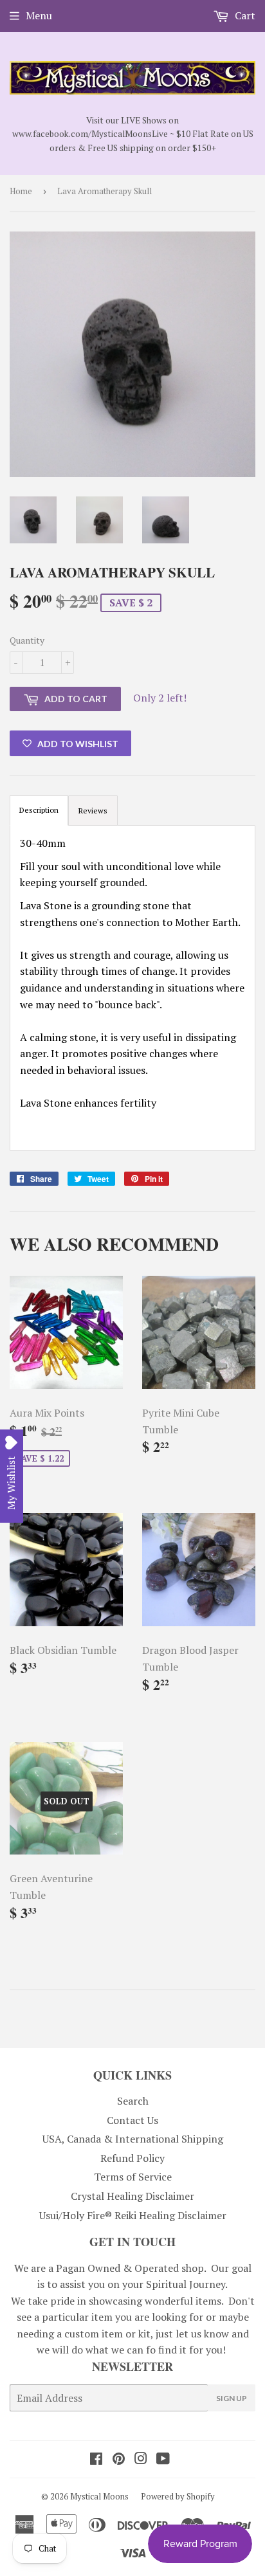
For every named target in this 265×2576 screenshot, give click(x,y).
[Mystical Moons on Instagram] (141, 2460)
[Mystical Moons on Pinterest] (119, 2460)
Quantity (27, 640)
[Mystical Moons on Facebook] (96, 2460)
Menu (39, 15)
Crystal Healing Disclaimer (132, 2196)
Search (133, 2101)
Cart (244, 15)
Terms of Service (133, 2177)
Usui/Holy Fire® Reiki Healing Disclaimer (133, 2215)
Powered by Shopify (178, 2496)
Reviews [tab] (93, 811)
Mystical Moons (99, 2496)
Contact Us (132, 2120)
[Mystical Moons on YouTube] (163, 2460)
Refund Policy (132, 2158)
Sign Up (232, 2398)
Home (21, 191)
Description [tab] (39, 810)
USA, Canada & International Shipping (133, 2139)
